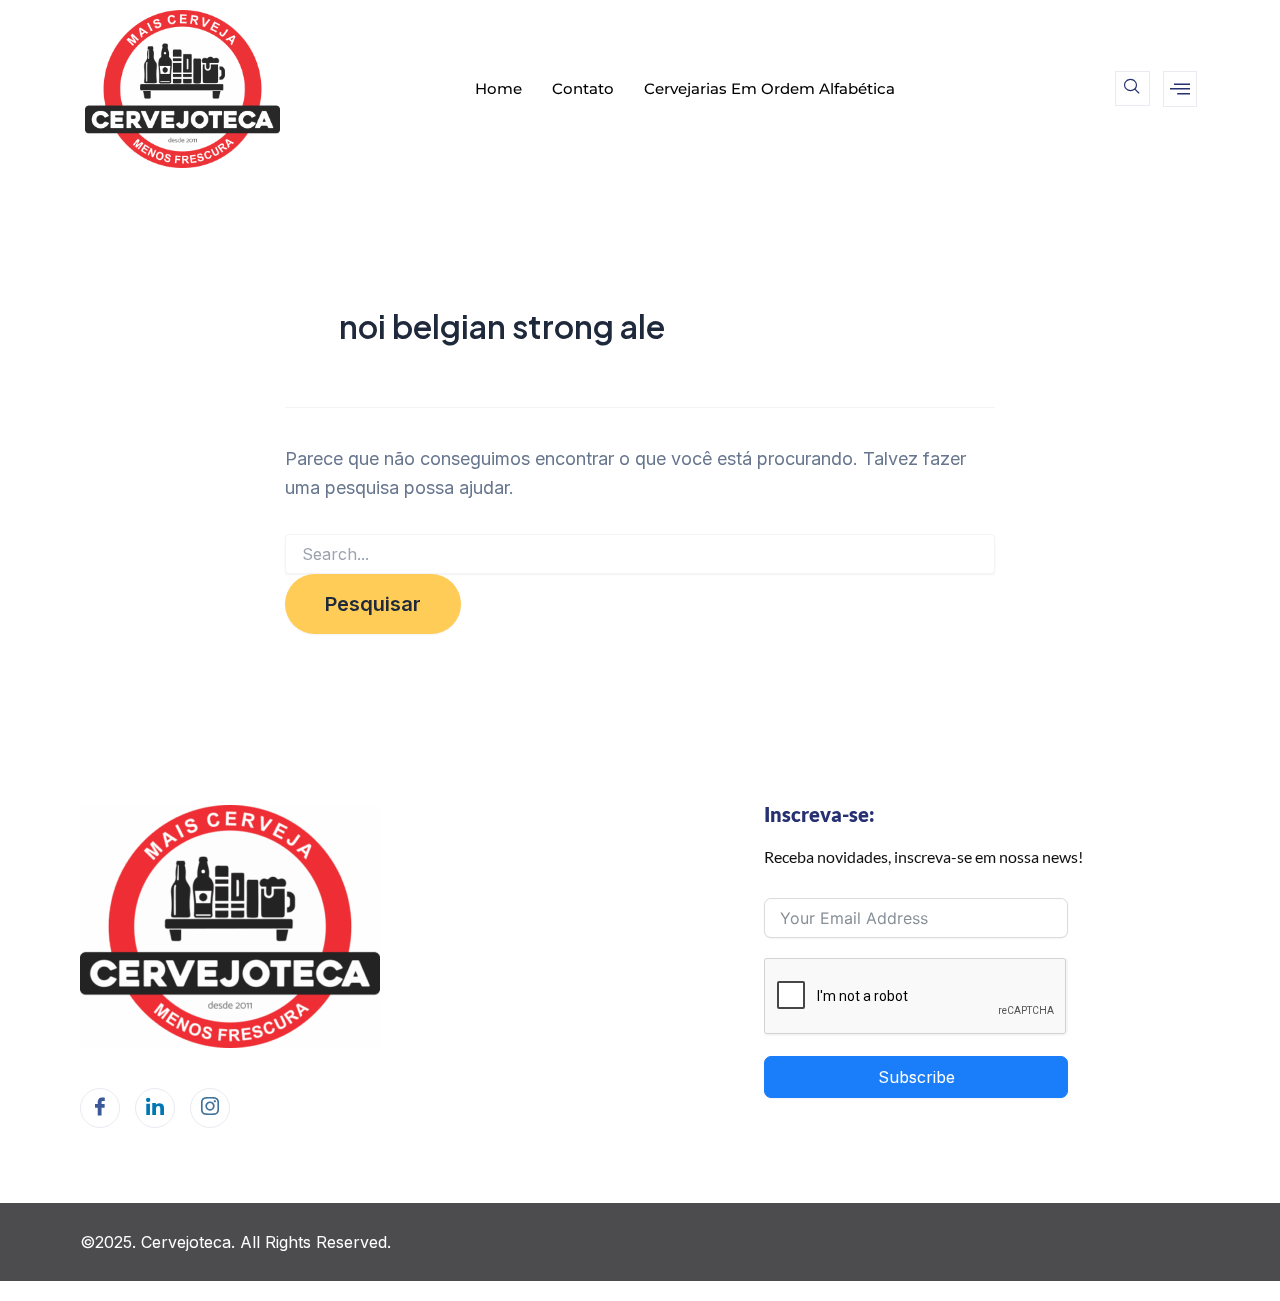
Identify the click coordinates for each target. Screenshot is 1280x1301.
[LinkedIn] (155, 1108)
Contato (583, 88)
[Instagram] (210, 1108)
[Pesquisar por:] (640, 554)
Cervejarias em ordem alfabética (769, 88)
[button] (1132, 88)
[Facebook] (100, 1108)
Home (498, 88)
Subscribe (916, 1077)
